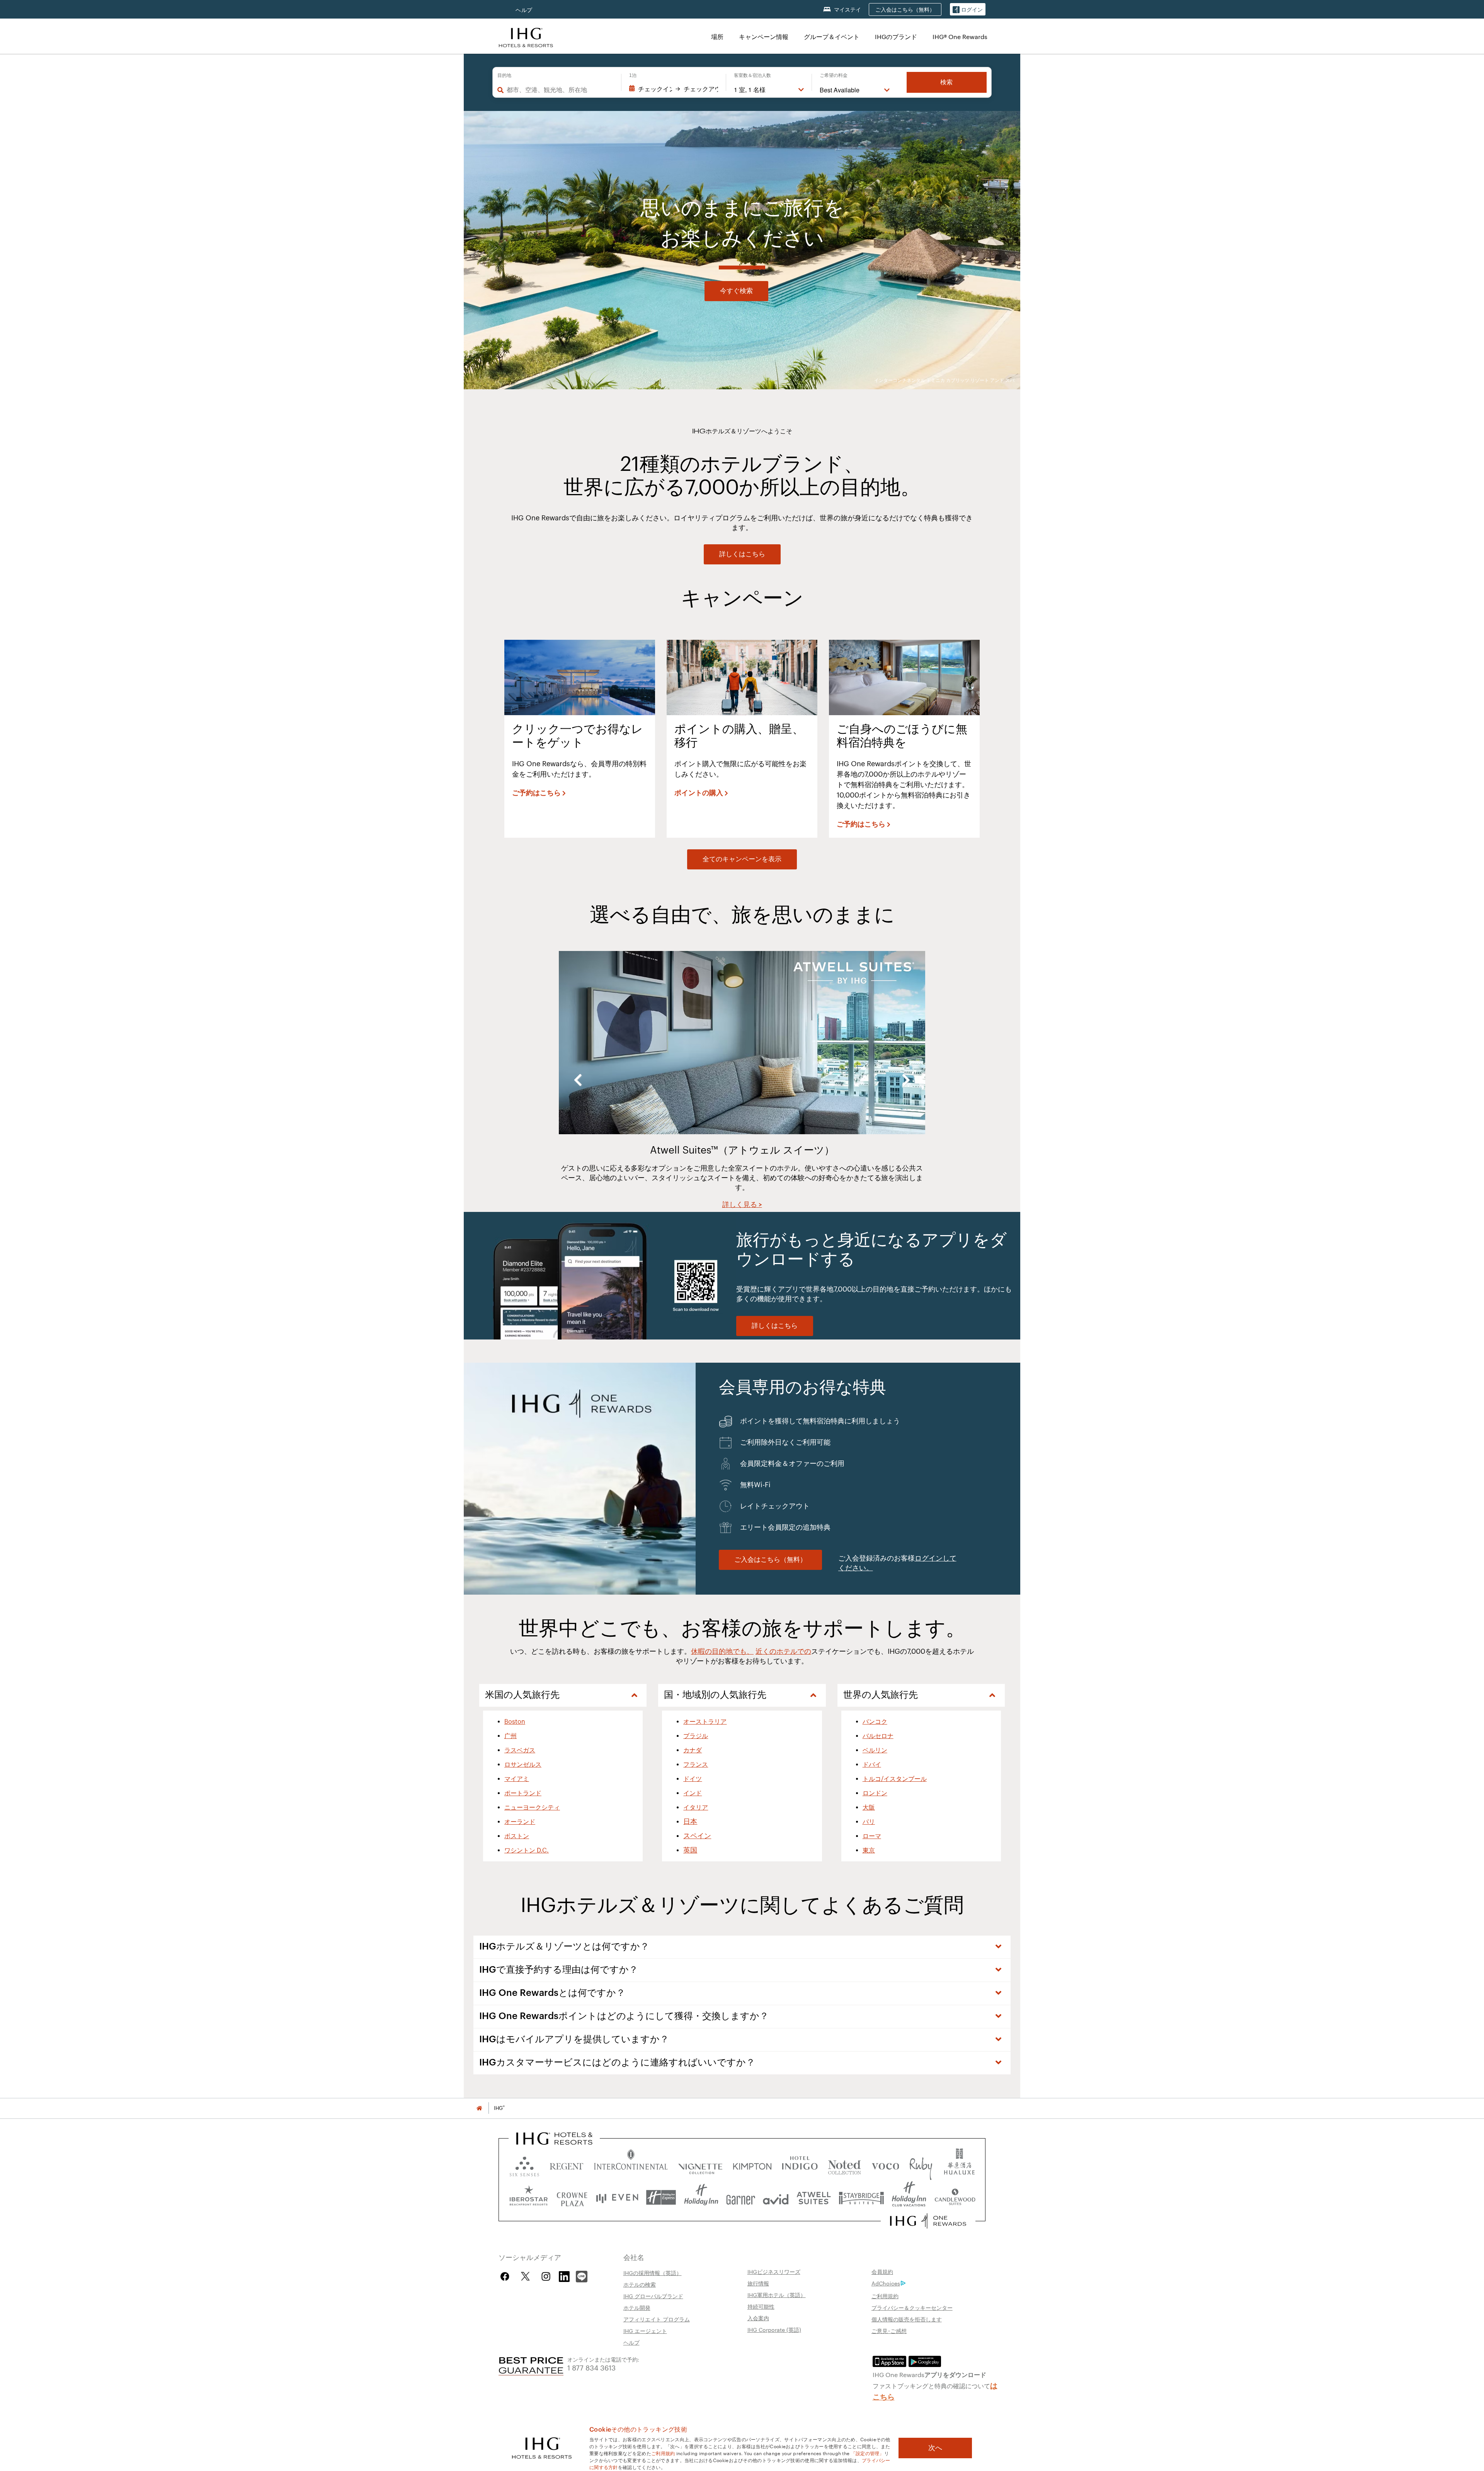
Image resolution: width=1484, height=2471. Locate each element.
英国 (690, 1850)
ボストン (517, 1836)
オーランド (520, 1822)
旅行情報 (758, 2283)
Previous (578, 1080)
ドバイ (872, 1765)
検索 (946, 82)
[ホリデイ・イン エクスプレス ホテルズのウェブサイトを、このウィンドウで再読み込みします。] (661, 2197)
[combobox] (560, 90)
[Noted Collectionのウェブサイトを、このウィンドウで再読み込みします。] (844, 2165)
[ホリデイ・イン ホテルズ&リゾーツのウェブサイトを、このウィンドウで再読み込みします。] (701, 2197)
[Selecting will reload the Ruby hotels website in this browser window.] (921, 2165)
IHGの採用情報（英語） (653, 2273)
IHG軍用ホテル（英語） (777, 2295)
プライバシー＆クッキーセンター (912, 2307)
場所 (717, 37)
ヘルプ (524, 10)
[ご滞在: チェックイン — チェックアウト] (674, 89)
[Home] (479, 2108)
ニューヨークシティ (532, 1808)
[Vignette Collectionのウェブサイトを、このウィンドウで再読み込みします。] (700, 2165)
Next (906, 1080)
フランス (696, 1765)
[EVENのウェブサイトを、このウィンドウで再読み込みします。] (617, 2197)
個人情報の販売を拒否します (907, 2319)
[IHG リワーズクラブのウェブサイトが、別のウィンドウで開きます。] (928, 2221)
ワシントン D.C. (527, 1851)
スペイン (697, 1836)
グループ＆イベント (832, 37)
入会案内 (758, 2318)
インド (693, 1793)
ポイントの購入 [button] (699, 793)
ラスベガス (520, 1750)
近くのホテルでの (783, 1651)
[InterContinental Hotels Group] (526, 37)
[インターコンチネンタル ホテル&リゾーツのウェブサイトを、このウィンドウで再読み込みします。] (631, 2165)
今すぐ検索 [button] (736, 291)
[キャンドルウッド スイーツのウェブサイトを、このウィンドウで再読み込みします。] (955, 2197)
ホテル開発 (637, 2307)
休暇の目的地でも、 (722, 1651)
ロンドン (875, 1793)
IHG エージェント (645, 2331)
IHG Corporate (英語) (774, 2330)
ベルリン (875, 1750)
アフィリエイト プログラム (657, 2319)
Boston (515, 1722)
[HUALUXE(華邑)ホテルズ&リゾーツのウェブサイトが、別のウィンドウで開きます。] (959, 2165)
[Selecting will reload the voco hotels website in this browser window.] (885, 2165)
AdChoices (886, 2283)
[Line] (582, 2276)
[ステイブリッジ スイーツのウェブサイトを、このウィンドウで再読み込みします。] (861, 2197)
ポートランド (523, 1793)
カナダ (693, 1750)
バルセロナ (878, 1736)
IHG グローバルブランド (653, 2296)
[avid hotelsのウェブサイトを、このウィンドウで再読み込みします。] (776, 2197)
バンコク (875, 1722)
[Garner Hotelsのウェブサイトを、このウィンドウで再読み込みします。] (741, 2197)
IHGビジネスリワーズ (774, 2272)
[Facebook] (506, 2276)
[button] (968, 9)
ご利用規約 (885, 2296)
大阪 (869, 1808)
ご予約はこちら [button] (536, 793)
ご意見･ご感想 (889, 2331)
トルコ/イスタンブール (895, 1779)
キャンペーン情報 (764, 37)
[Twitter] (525, 2276)
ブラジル (696, 1736)
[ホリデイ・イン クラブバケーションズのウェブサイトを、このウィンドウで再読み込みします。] (909, 2197)
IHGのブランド (896, 37)
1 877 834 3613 (591, 2367)
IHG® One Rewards (960, 37)
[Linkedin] (565, 2276)
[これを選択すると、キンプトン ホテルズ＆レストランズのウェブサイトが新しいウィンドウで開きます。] (752, 2165)
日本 (690, 1822)
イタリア (696, 1808)
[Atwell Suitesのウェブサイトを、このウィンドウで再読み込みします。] (814, 2197)
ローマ (872, 1836)
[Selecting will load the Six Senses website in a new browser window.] (524, 2165)
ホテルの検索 (640, 2284)
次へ (935, 2448)
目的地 (504, 75)
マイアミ (517, 1779)
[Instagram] (546, 2276)
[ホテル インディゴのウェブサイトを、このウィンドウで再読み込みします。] (800, 2165)
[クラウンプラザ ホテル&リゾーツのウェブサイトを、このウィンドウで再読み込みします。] (572, 2197)
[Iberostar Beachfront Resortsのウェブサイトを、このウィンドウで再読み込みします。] (529, 2197)
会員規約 (882, 2272)
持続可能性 (761, 2306)
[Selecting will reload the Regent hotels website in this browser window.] (567, 2165)
